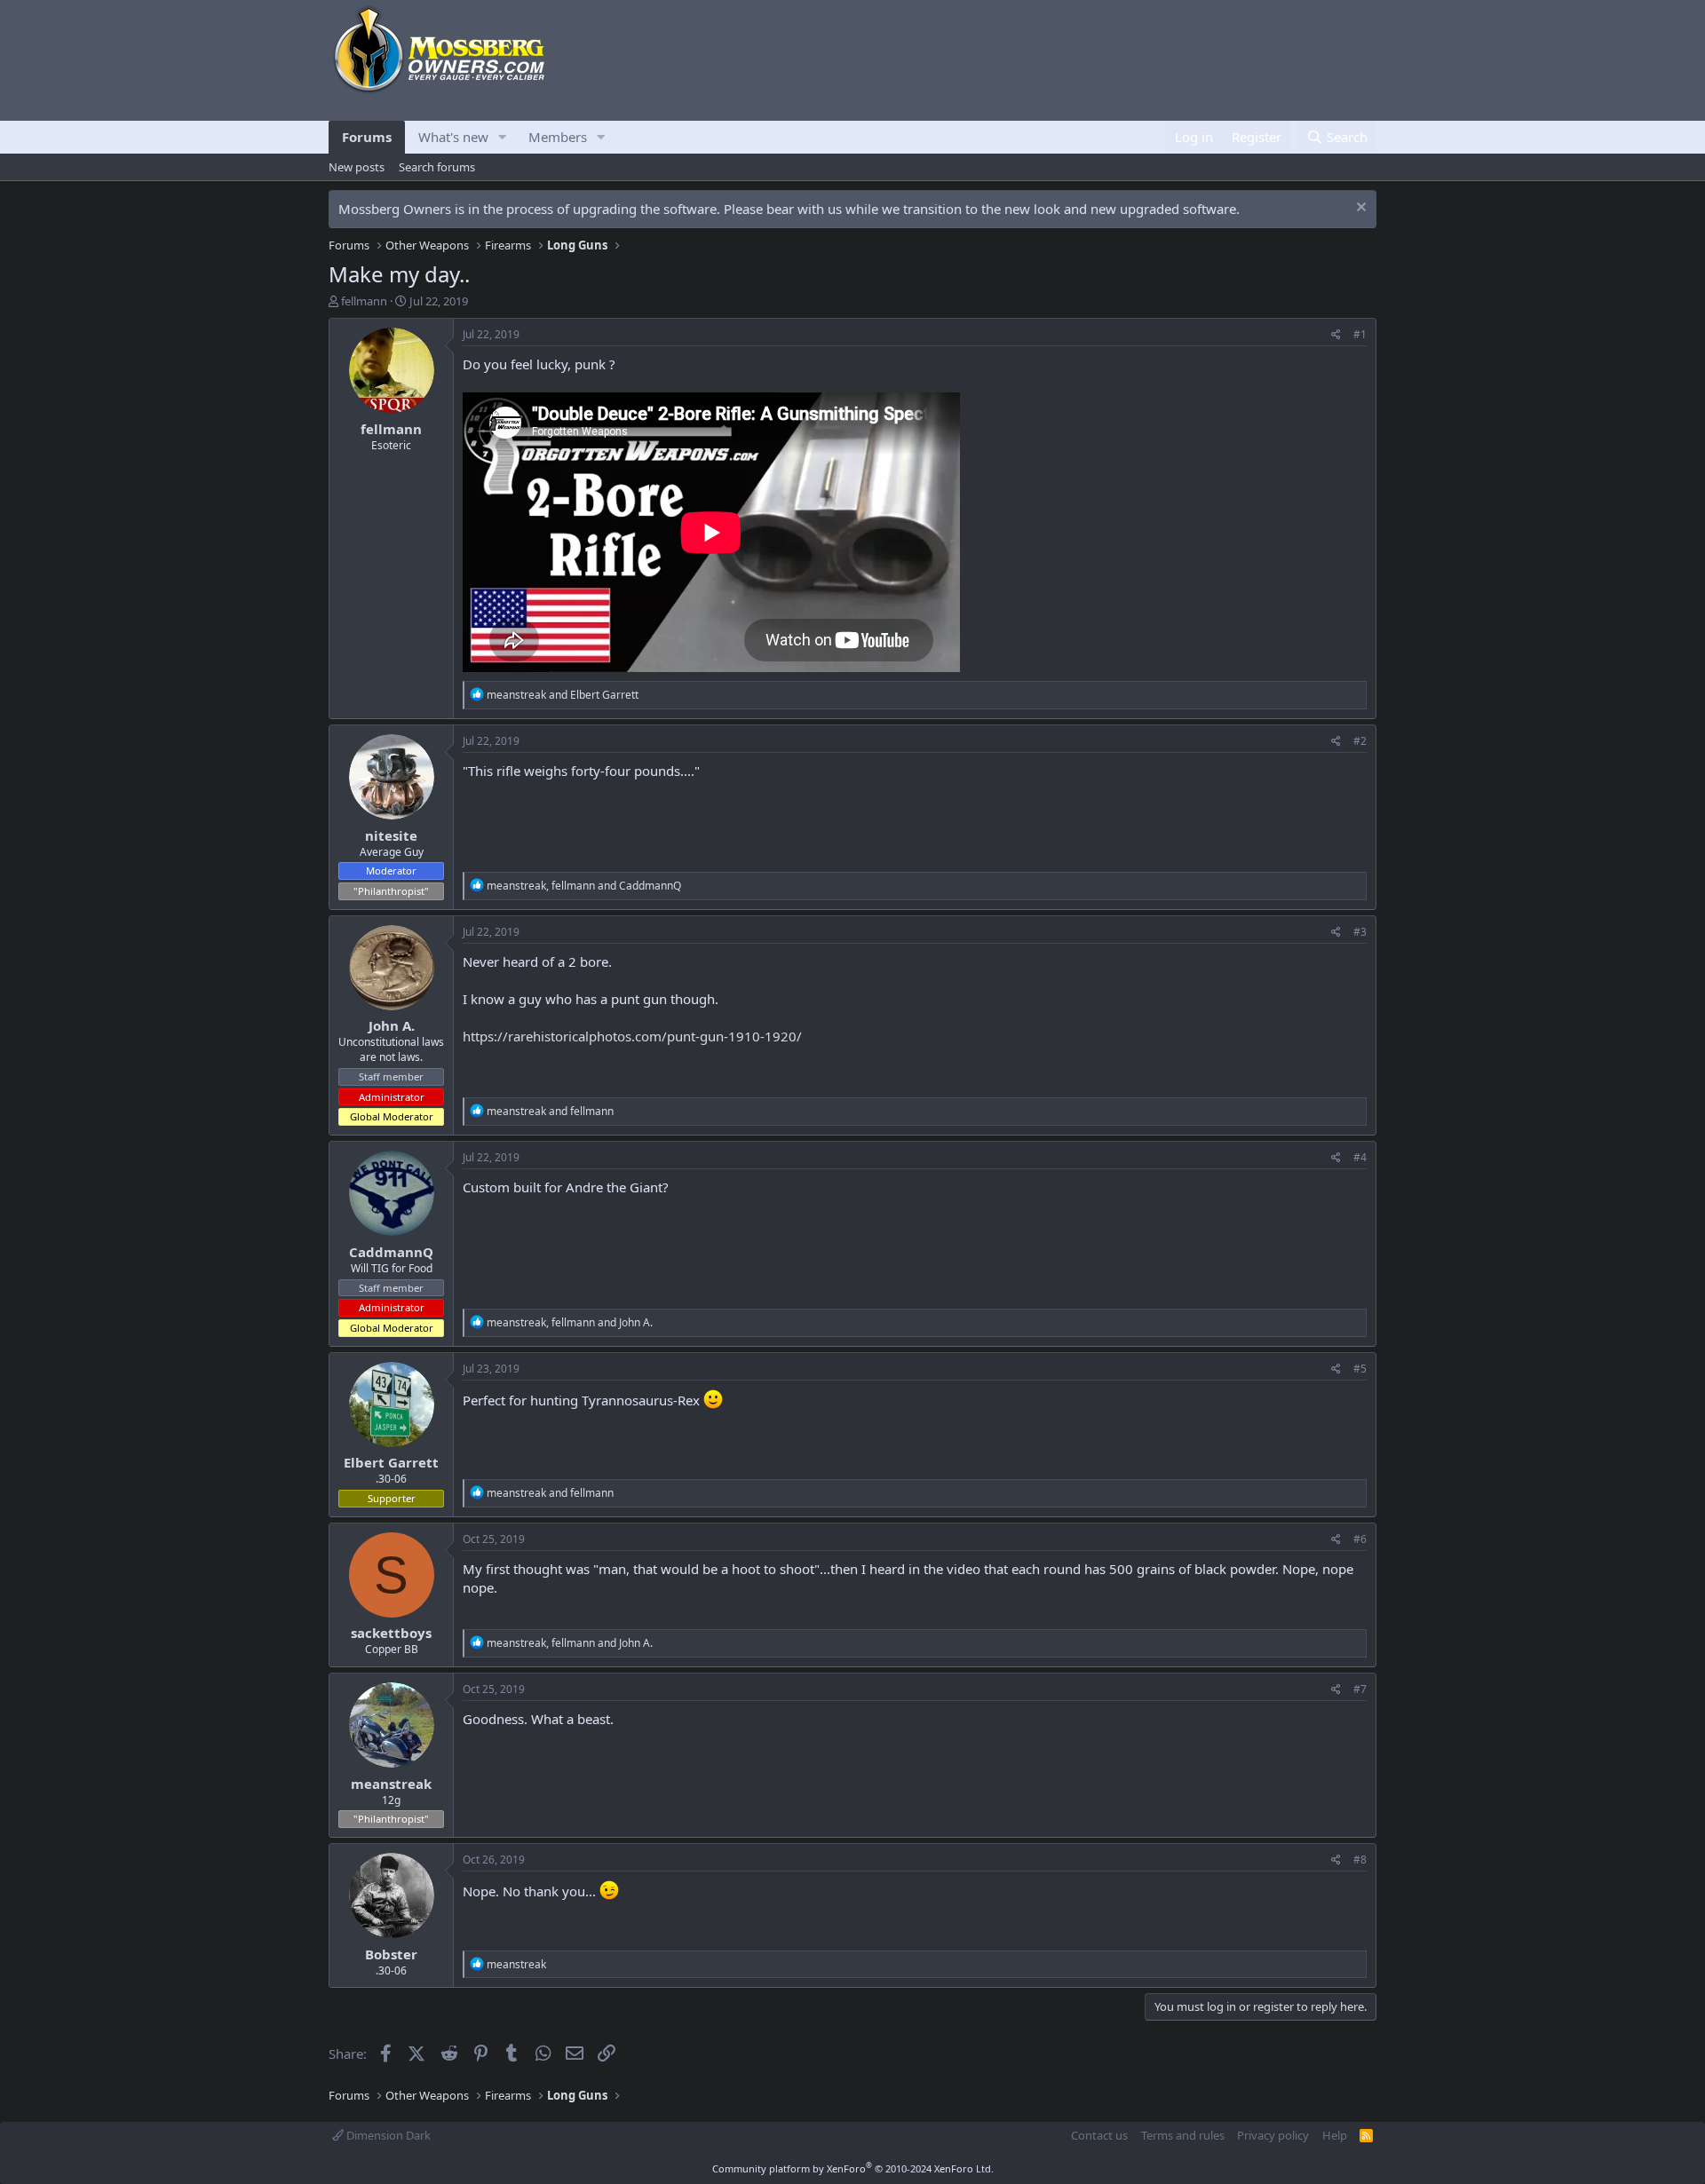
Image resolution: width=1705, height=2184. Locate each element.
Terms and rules (1183, 2135)
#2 (1360, 741)
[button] (503, 137)
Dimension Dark (387, 2135)
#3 (1360, 932)
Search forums (437, 167)
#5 (1360, 1369)
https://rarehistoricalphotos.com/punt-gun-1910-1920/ (632, 1036)
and (563, 695)
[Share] (1336, 335)
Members (558, 137)
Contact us (1099, 2135)
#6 (1360, 1539)
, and (584, 886)
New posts (357, 167)
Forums (367, 137)
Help (1335, 2135)
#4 (1360, 1157)
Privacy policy (1273, 2135)
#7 (1360, 1689)
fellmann (364, 301)
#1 (1360, 334)
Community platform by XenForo (853, 2168)
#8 (1360, 1860)
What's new (453, 137)
